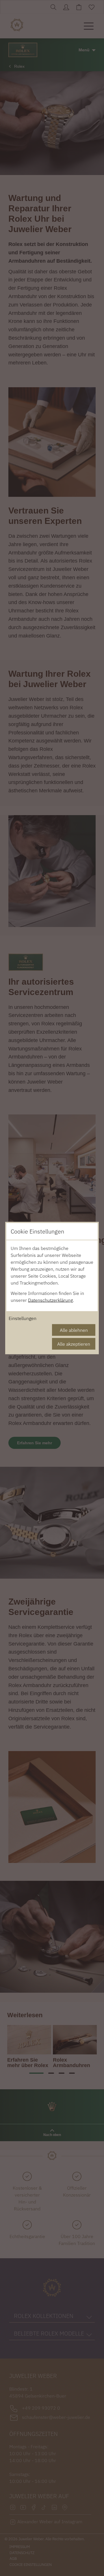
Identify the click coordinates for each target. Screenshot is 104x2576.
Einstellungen (23, 1318)
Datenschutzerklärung (50, 1300)
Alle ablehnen (74, 1330)
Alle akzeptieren (74, 1344)
